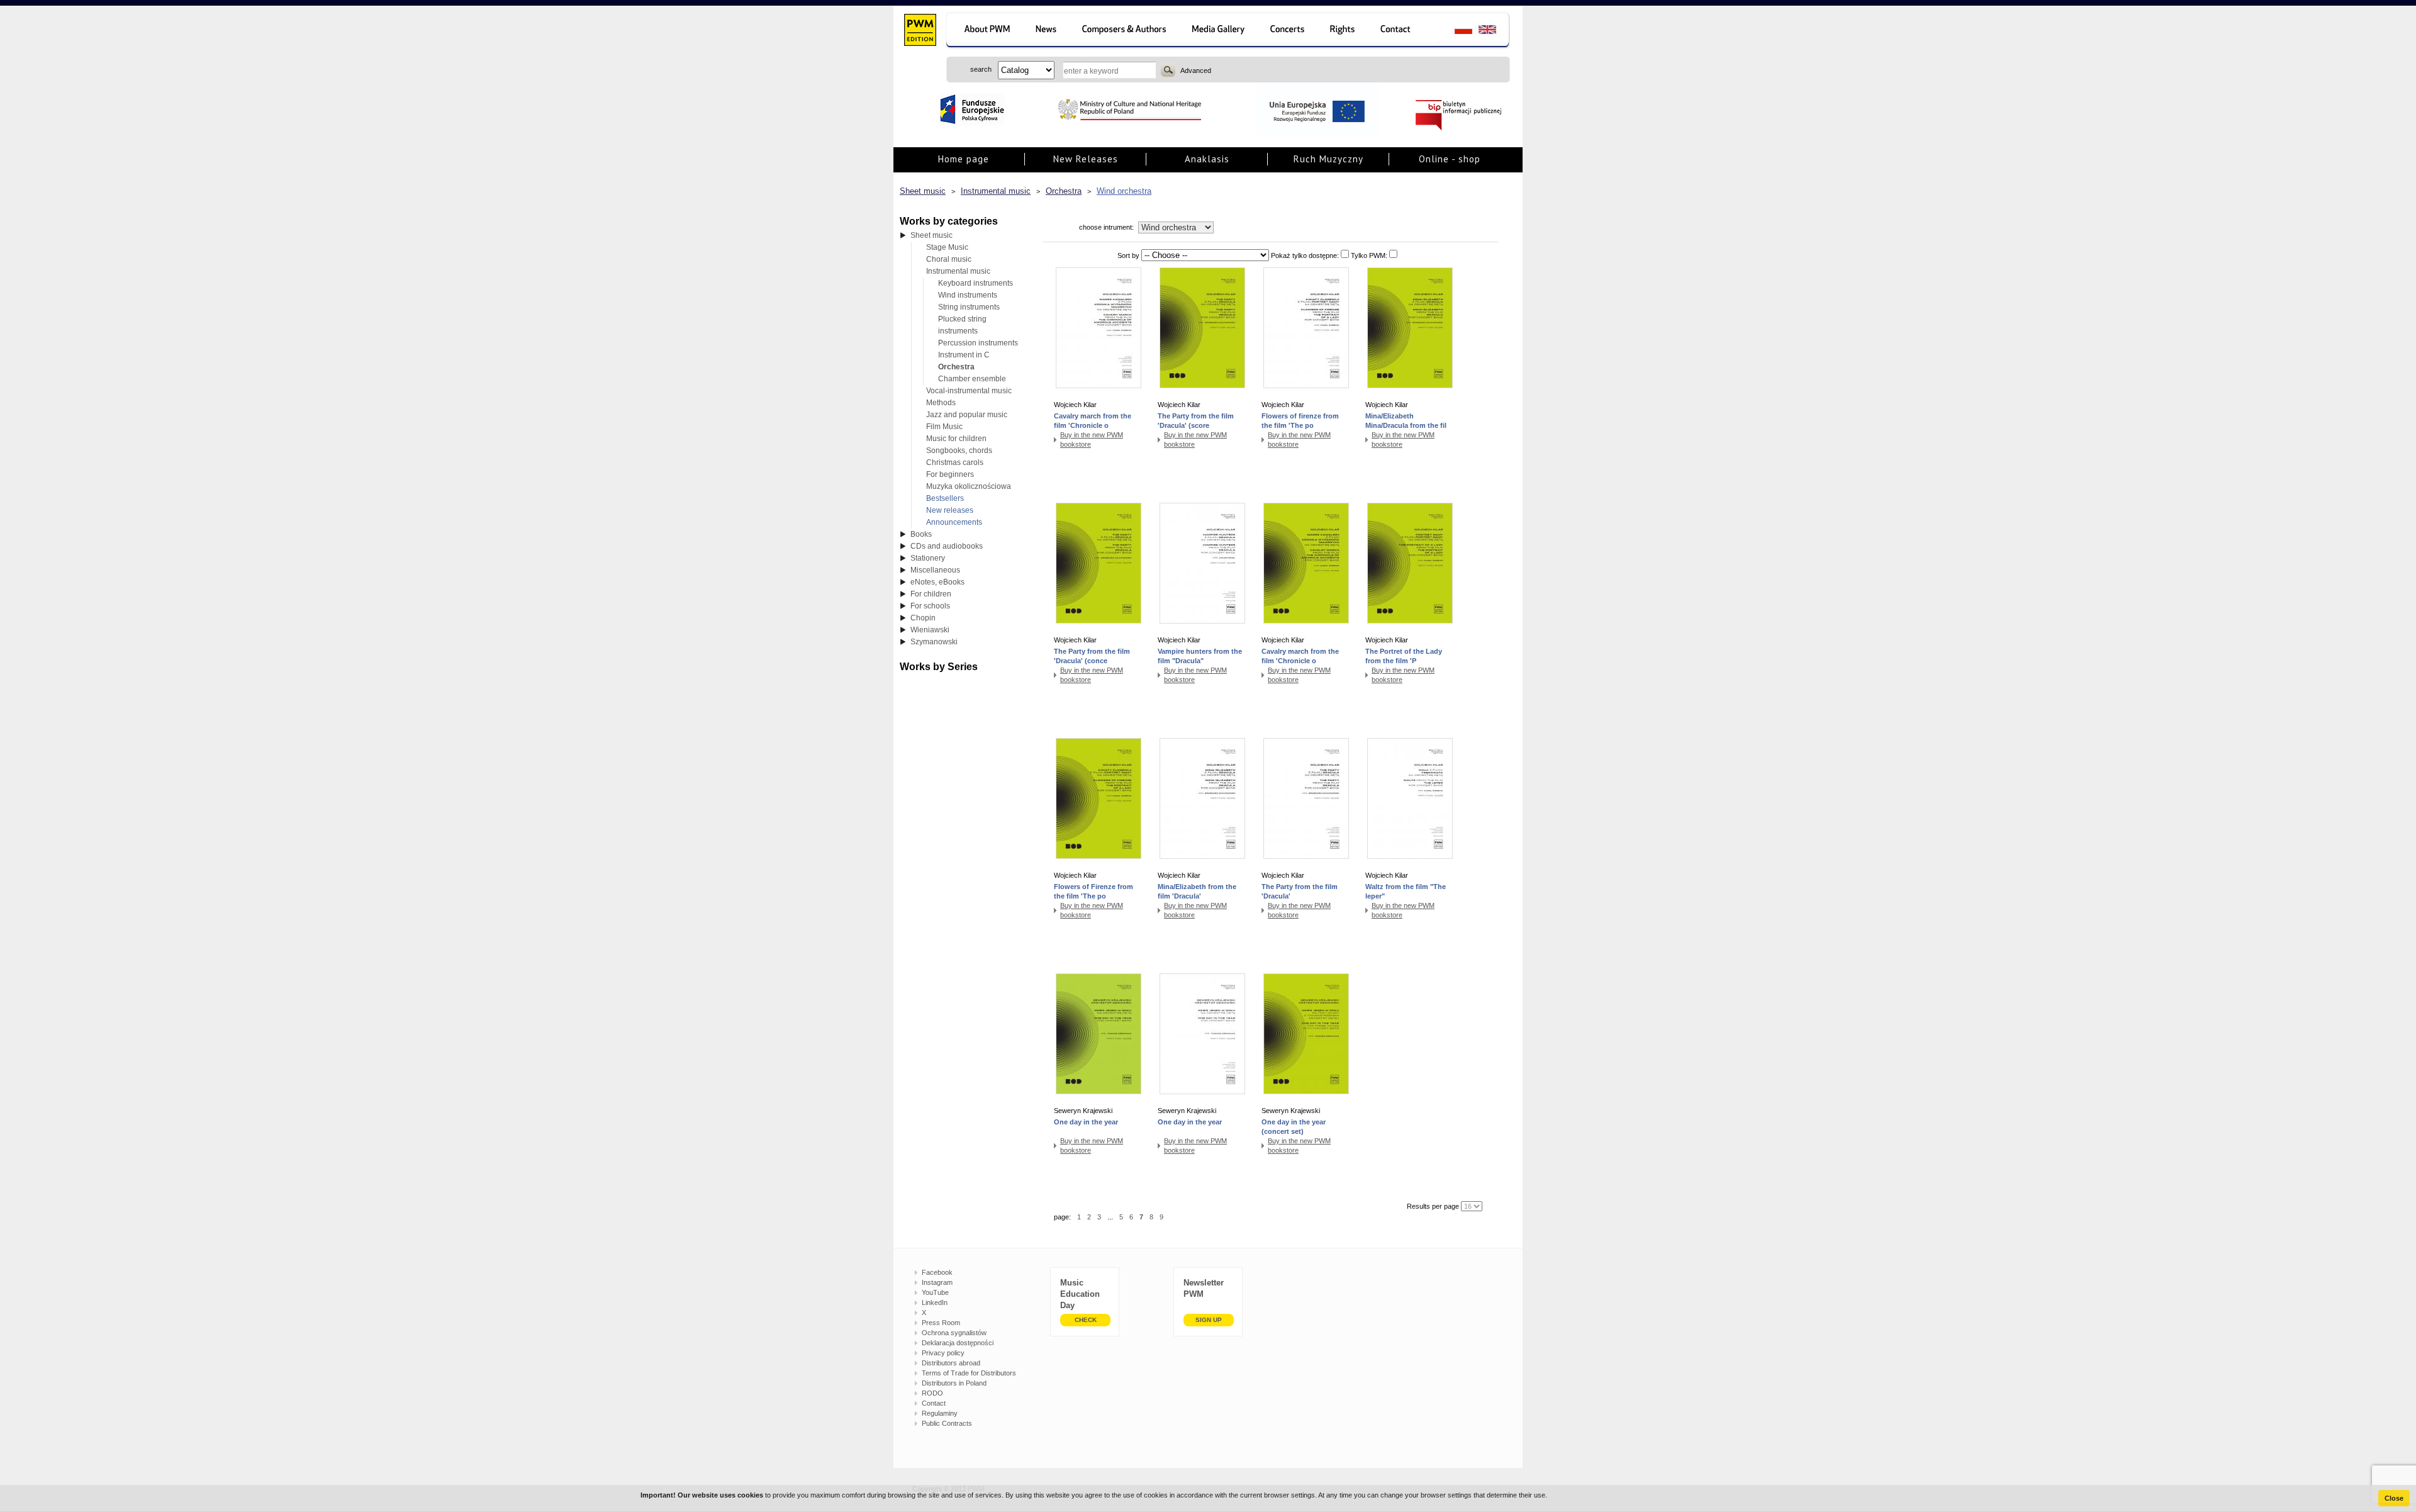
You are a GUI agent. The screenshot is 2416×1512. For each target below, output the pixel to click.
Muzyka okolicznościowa (969, 486)
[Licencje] (1343, 31)
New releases (950, 510)
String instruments (969, 307)
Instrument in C (964, 355)
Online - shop (1450, 159)
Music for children (956, 439)
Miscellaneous (935, 570)
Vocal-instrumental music (969, 391)
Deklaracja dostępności (958, 1343)
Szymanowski (934, 642)
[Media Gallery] (1220, 31)
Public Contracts (947, 1423)
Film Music (944, 427)
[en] (1495, 31)
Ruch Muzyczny (1328, 159)
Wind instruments (968, 295)
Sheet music (923, 191)
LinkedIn (935, 1302)
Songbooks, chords (959, 451)
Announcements (954, 522)
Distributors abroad (951, 1363)
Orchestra (1064, 191)
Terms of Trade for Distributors (969, 1373)
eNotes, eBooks (937, 582)
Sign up (1209, 1320)
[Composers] (1125, 31)
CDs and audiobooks (947, 546)
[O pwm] (985, 31)
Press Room (941, 1323)
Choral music (949, 259)
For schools (930, 606)
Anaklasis (1207, 159)
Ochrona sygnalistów (954, 1333)
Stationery (928, 558)
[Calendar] (1289, 31)
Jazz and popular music (967, 415)
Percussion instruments (978, 343)
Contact (934, 1403)
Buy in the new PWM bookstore (1092, 440)
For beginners (950, 474)
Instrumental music (996, 191)
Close (2394, 1498)
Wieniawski (930, 630)
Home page (964, 159)
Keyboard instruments (976, 283)
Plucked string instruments (962, 325)
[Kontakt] (1401, 31)
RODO (932, 1393)
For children (931, 594)
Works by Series (939, 667)
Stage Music (947, 247)
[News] (1047, 31)
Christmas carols (955, 462)
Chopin (923, 618)
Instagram (937, 1282)
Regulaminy (940, 1413)
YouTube (935, 1292)
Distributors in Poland (954, 1383)
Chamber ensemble (972, 379)
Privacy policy (943, 1353)
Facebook (937, 1272)
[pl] (1456, 31)
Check (1086, 1320)
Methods (941, 403)
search (1168, 70)
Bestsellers (945, 498)
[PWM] (920, 31)
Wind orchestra (1124, 191)
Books (921, 534)
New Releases (1086, 159)
